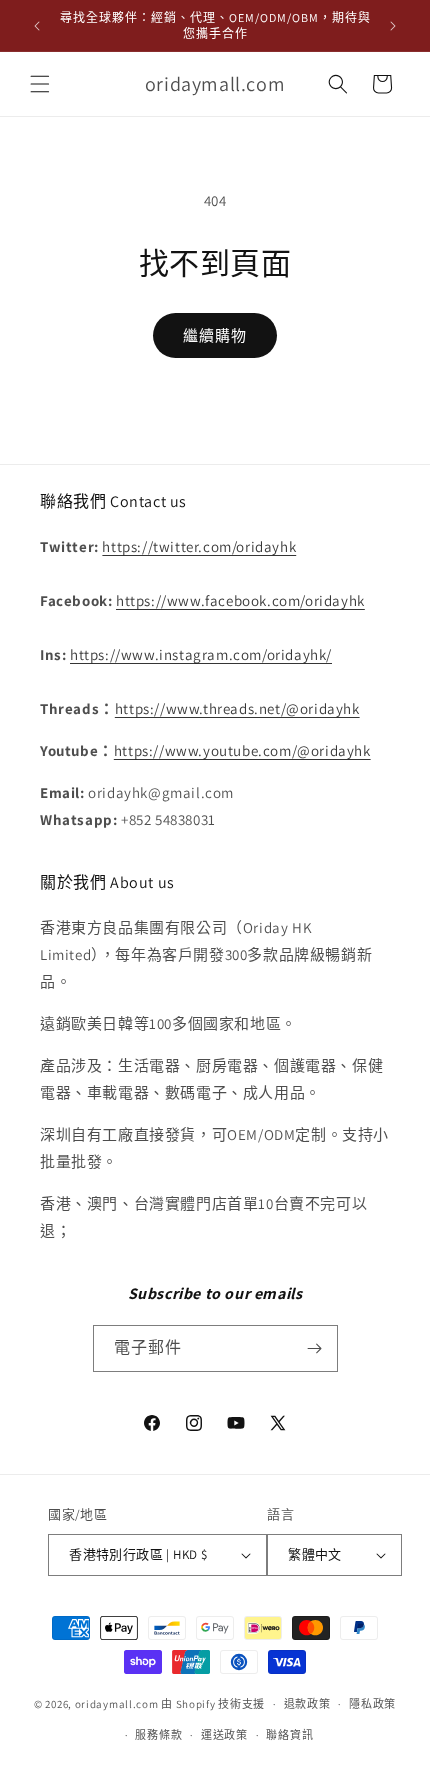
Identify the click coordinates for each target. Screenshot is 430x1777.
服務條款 (158, 1735)
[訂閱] (315, 1348)
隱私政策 (372, 1704)
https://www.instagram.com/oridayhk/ (201, 654)
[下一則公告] (393, 26)
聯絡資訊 (289, 1735)
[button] (40, 84)
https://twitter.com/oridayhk (199, 546)
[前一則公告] (37, 26)
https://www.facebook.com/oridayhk (240, 600)
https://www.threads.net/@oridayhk (237, 708)
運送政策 (224, 1735)
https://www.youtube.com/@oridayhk (242, 750)
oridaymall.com (117, 1704)
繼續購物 (215, 335)
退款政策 (307, 1704)
